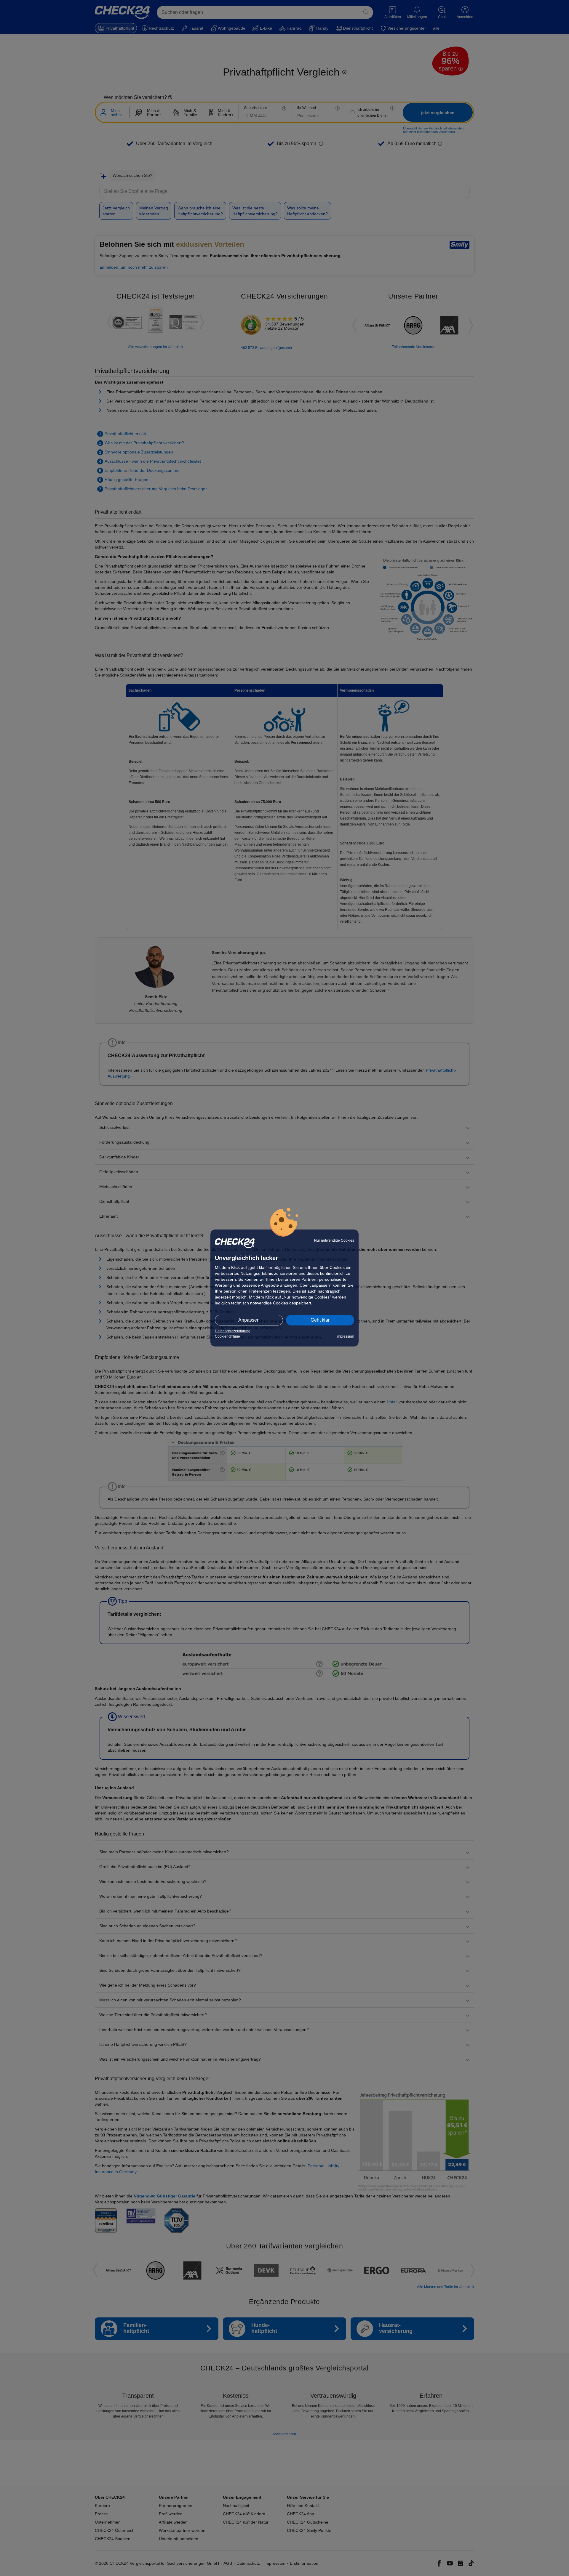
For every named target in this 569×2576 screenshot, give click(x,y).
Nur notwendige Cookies (334, 1240)
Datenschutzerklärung (233, 1331)
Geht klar (320, 1320)
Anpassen (249, 1320)
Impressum (345, 1336)
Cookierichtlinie (227, 1336)
